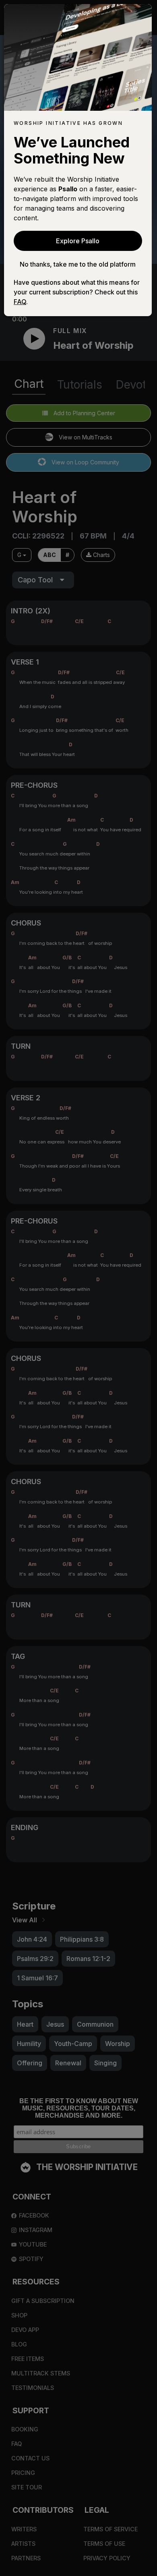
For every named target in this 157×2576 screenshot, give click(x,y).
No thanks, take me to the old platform (78, 264)
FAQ (20, 302)
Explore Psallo (78, 241)
